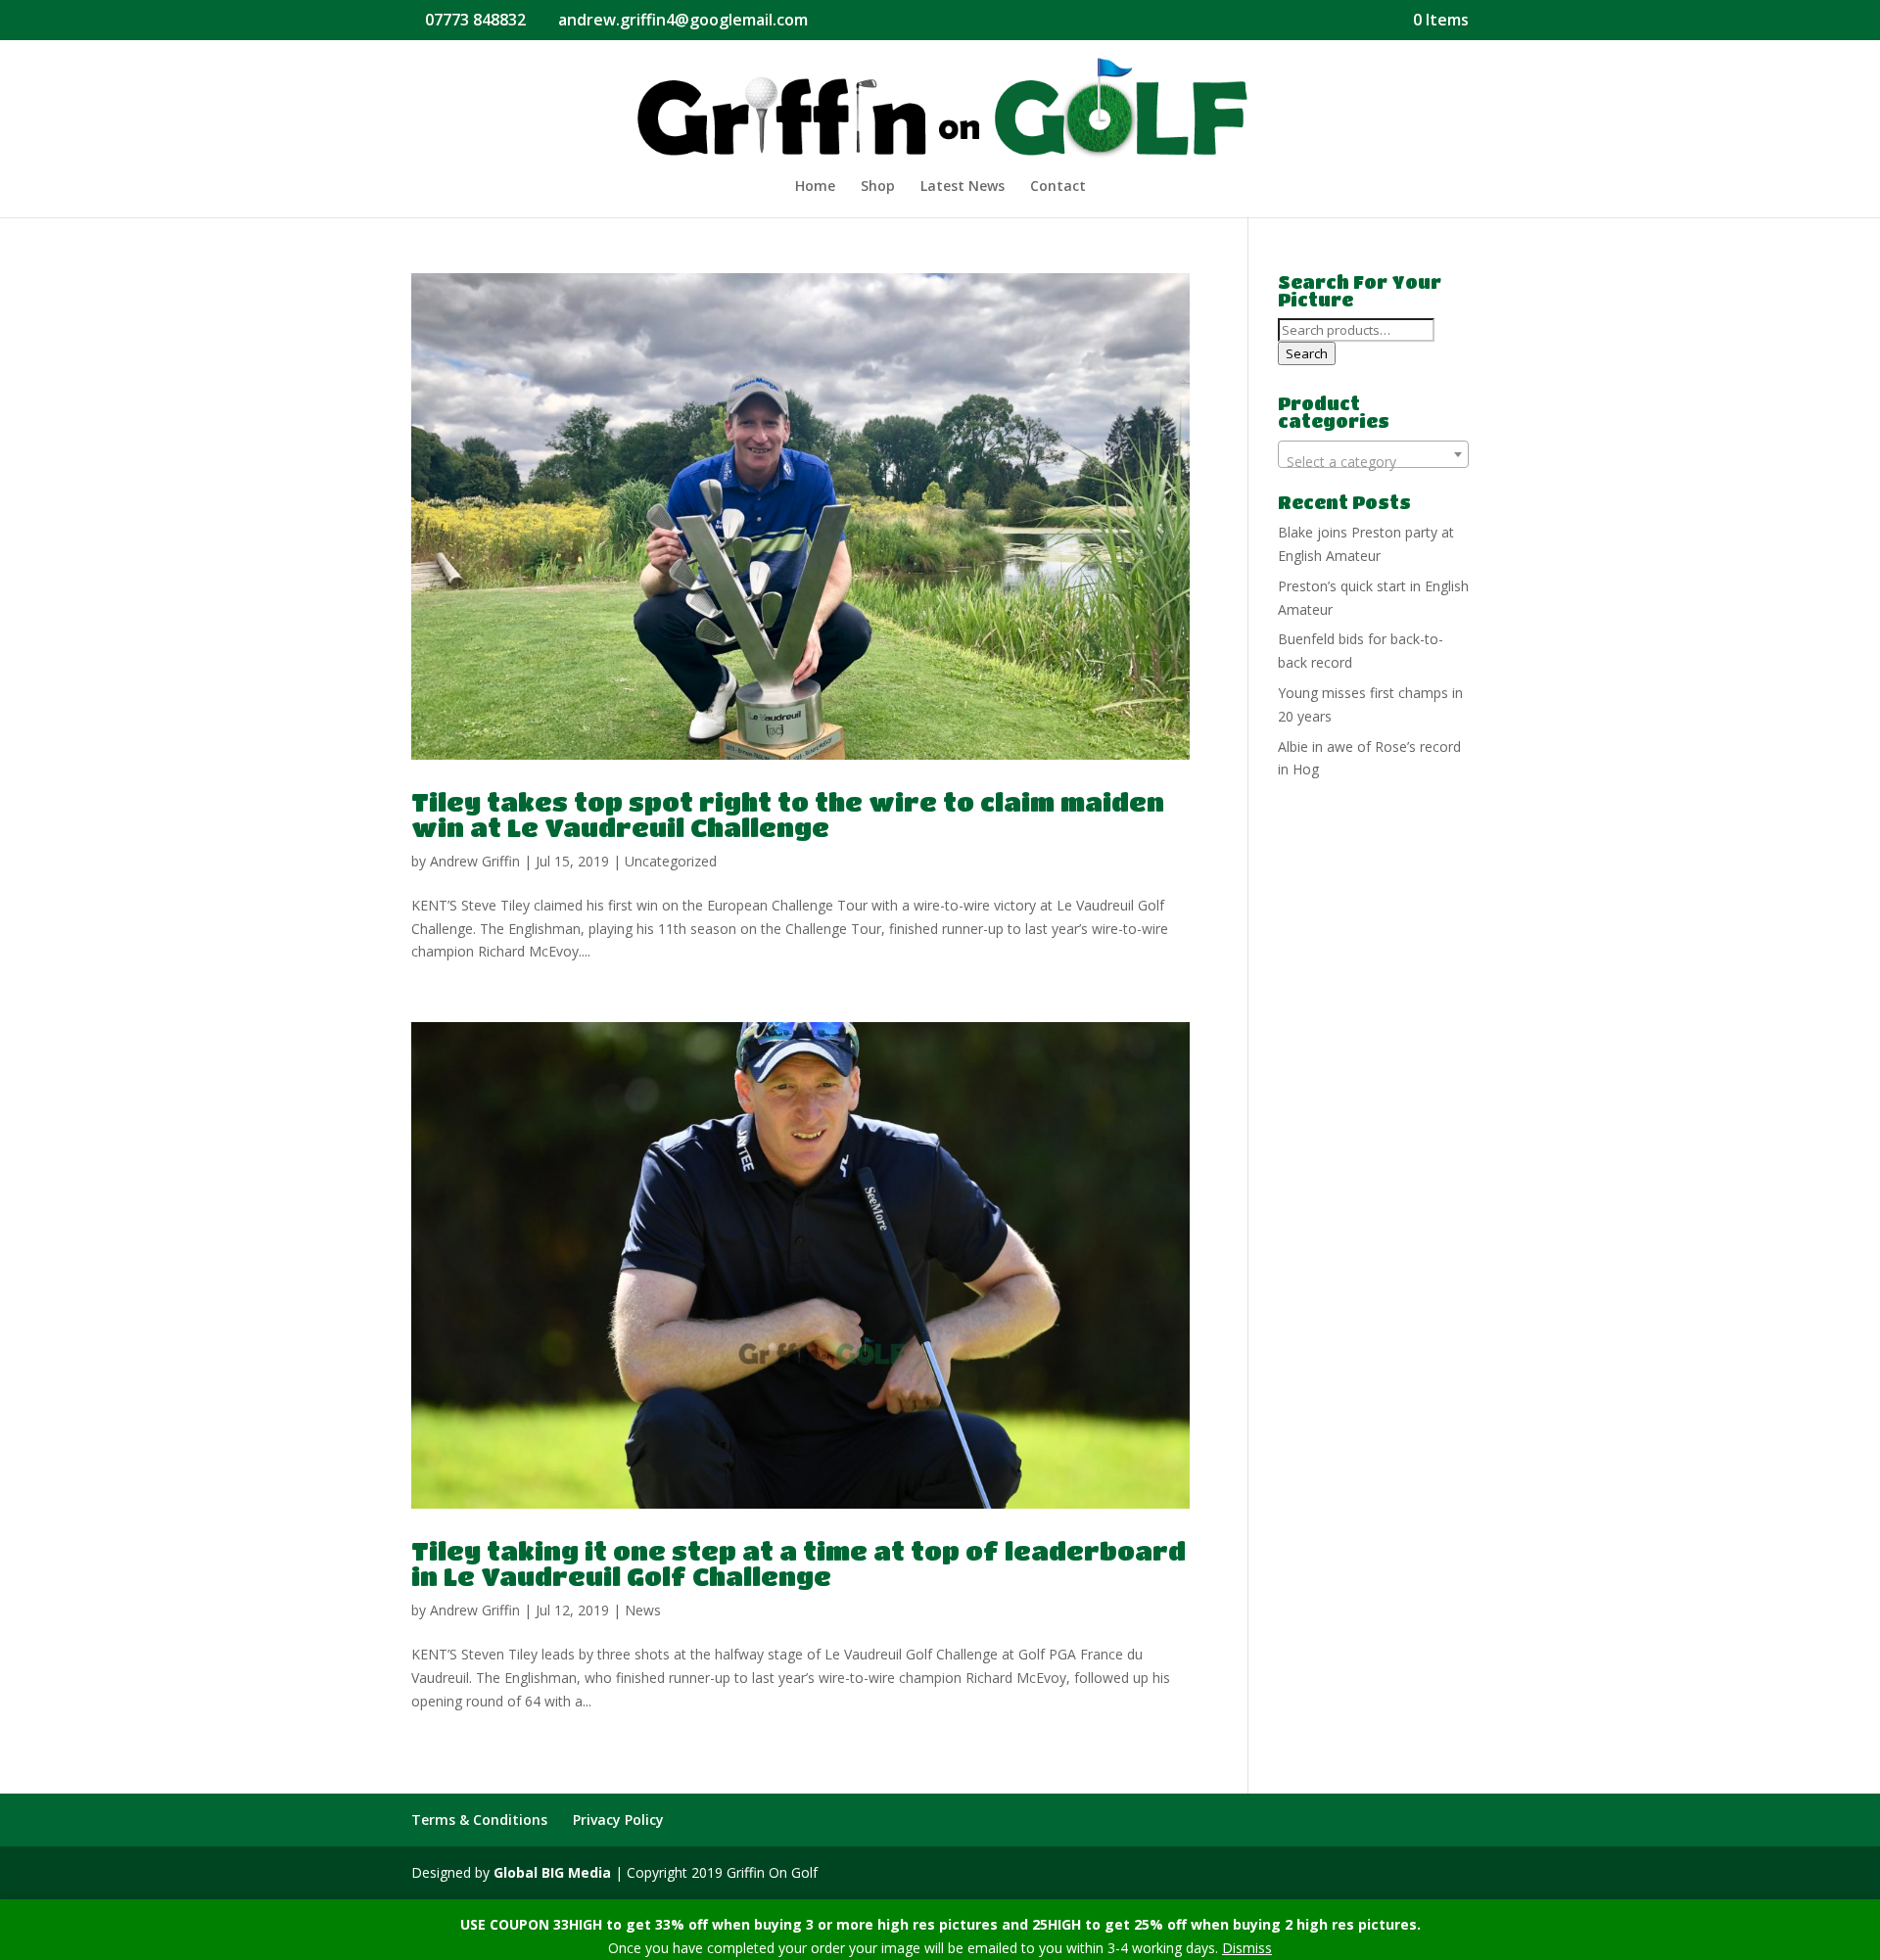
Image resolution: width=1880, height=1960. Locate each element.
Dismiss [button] (1247, 1948)
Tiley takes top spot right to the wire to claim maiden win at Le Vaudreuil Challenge (788, 815)
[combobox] (1373, 454)
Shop (878, 187)
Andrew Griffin (475, 861)
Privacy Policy (618, 1820)
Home (815, 187)
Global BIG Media (552, 1872)
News (643, 1610)
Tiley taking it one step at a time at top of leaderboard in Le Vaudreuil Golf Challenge (799, 1563)
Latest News (963, 187)
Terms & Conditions (479, 1820)
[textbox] (1373, 462)
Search (1307, 353)
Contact (1058, 187)
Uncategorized (671, 861)
